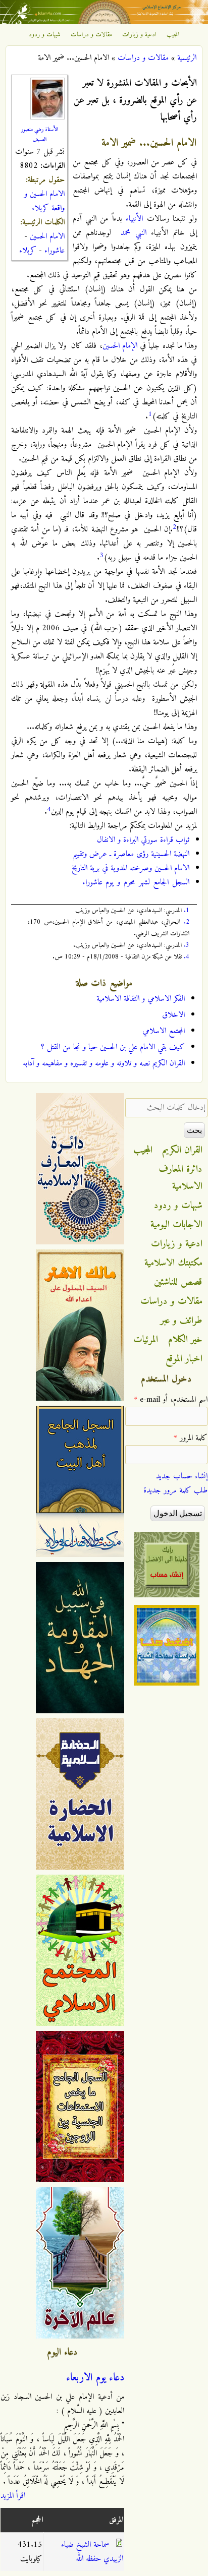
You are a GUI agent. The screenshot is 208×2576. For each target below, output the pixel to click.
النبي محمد (133, 233)
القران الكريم (183, 1150)
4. (187, 957)
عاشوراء (55, 251)
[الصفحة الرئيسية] (104, 22)
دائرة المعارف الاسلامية (181, 1178)
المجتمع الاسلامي (164, 1031)
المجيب (173, 35)
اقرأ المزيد (13, 2496)
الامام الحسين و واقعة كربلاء (44, 201)
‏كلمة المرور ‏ (191, 1438)
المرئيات (146, 1340)
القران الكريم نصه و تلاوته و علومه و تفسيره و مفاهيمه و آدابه (104, 1063)
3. (187, 945)
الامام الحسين (47, 236)
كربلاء (28, 251)
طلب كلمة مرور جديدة (175, 1490)
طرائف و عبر (181, 1321)
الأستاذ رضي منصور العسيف (40, 135)
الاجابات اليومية (176, 1225)
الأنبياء (134, 219)
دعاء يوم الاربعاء (95, 2378)
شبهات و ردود (45, 35)
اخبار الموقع (184, 1359)
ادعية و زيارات (139, 35)
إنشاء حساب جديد (182, 1476)
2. (187, 922)
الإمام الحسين (120, 346)
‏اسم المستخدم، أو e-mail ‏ (171, 1400)
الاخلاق (173, 1015)
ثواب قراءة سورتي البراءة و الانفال (143, 840)
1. (187, 910)
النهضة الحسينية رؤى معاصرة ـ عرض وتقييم (131, 854)
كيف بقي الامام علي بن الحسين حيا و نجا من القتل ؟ (113, 1047)
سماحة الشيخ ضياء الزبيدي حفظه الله (92, 2552)
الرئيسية (187, 58)
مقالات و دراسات (91, 35)
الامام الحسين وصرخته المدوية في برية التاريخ (131, 868)
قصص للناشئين (178, 1282)
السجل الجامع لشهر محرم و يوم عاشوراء (136, 882)
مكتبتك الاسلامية (173, 1263)
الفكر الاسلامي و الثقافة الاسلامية (141, 999)
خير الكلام (185, 1340)
